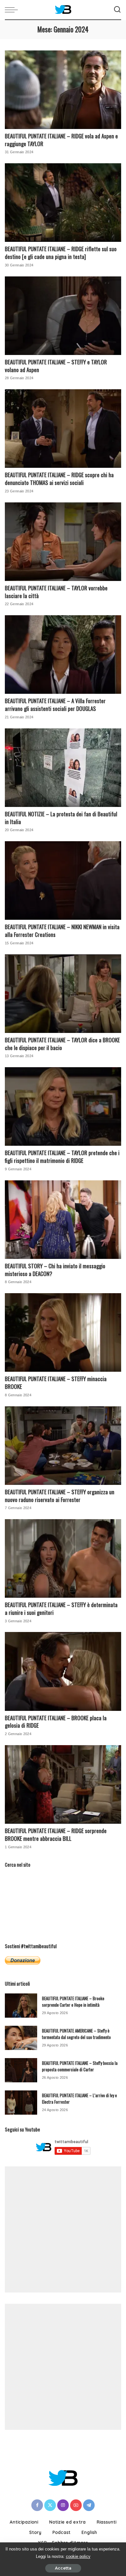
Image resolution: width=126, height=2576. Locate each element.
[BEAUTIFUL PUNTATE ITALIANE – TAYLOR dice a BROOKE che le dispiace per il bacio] (63, 994)
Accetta (63, 2568)
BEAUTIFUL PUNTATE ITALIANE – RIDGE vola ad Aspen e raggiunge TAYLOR (61, 140)
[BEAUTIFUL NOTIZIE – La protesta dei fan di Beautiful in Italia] (63, 768)
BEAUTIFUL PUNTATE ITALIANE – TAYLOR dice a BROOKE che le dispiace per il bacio (62, 1044)
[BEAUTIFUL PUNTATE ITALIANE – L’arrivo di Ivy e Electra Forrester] (21, 2103)
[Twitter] (50, 2505)
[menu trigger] (13, 10)
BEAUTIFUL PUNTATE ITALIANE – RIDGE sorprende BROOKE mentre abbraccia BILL (56, 1835)
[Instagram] (63, 2505)
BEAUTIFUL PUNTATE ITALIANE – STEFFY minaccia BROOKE (56, 1383)
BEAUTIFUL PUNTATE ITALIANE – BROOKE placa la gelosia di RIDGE (56, 1722)
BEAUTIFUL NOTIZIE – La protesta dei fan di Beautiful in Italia (61, 818)
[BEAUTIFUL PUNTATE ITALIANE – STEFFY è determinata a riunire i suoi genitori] (63, 1558)
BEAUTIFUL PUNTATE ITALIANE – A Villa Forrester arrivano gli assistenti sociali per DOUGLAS (55, 705)
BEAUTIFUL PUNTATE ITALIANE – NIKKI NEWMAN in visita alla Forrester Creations (62, 931)
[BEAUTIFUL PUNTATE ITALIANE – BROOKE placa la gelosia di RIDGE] (63, 1671)
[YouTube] (76, 2505)
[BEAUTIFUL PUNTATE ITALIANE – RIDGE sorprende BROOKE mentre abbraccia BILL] (63, 1784)
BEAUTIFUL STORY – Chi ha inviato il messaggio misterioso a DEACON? (55, 1270)
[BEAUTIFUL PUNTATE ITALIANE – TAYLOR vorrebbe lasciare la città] (63, 542)
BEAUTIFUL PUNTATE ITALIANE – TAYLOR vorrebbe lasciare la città (56, 592)
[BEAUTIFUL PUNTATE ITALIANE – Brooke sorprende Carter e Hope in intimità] (21, 2006)
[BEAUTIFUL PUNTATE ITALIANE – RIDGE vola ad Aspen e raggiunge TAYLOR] (63, 90)
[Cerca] (117, 10)
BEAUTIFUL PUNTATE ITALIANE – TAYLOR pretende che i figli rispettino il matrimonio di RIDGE (62, 1157)
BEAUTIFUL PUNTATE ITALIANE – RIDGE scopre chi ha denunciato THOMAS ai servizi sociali (59, 479)
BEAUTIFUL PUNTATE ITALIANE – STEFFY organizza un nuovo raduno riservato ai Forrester (60, 1496)
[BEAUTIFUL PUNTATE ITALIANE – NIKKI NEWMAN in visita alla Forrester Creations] (63, 880)
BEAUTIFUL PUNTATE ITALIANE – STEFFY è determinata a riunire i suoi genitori (61, 1609)
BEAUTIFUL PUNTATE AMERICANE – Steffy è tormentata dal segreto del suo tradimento (76, 2034)
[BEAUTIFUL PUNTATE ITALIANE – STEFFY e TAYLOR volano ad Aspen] (63, 316)
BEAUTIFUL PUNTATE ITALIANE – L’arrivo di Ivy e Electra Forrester (79, 2098)
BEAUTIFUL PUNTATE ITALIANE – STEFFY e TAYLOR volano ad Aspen (56, 366)
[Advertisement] (63, 2229)
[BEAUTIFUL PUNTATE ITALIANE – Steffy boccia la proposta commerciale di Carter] (21, 2070)
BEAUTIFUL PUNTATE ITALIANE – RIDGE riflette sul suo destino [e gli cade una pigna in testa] (61, 253)
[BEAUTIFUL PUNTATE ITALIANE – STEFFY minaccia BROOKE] (63, 1332)
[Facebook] (37, 2505)
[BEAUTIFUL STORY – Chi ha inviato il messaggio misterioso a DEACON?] (63, 1220)
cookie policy (78, 2556)
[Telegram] (89, 2505)
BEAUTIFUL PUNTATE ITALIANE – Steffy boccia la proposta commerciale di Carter (80, 2066)
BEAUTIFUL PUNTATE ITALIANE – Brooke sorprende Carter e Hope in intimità (73, 2002)
